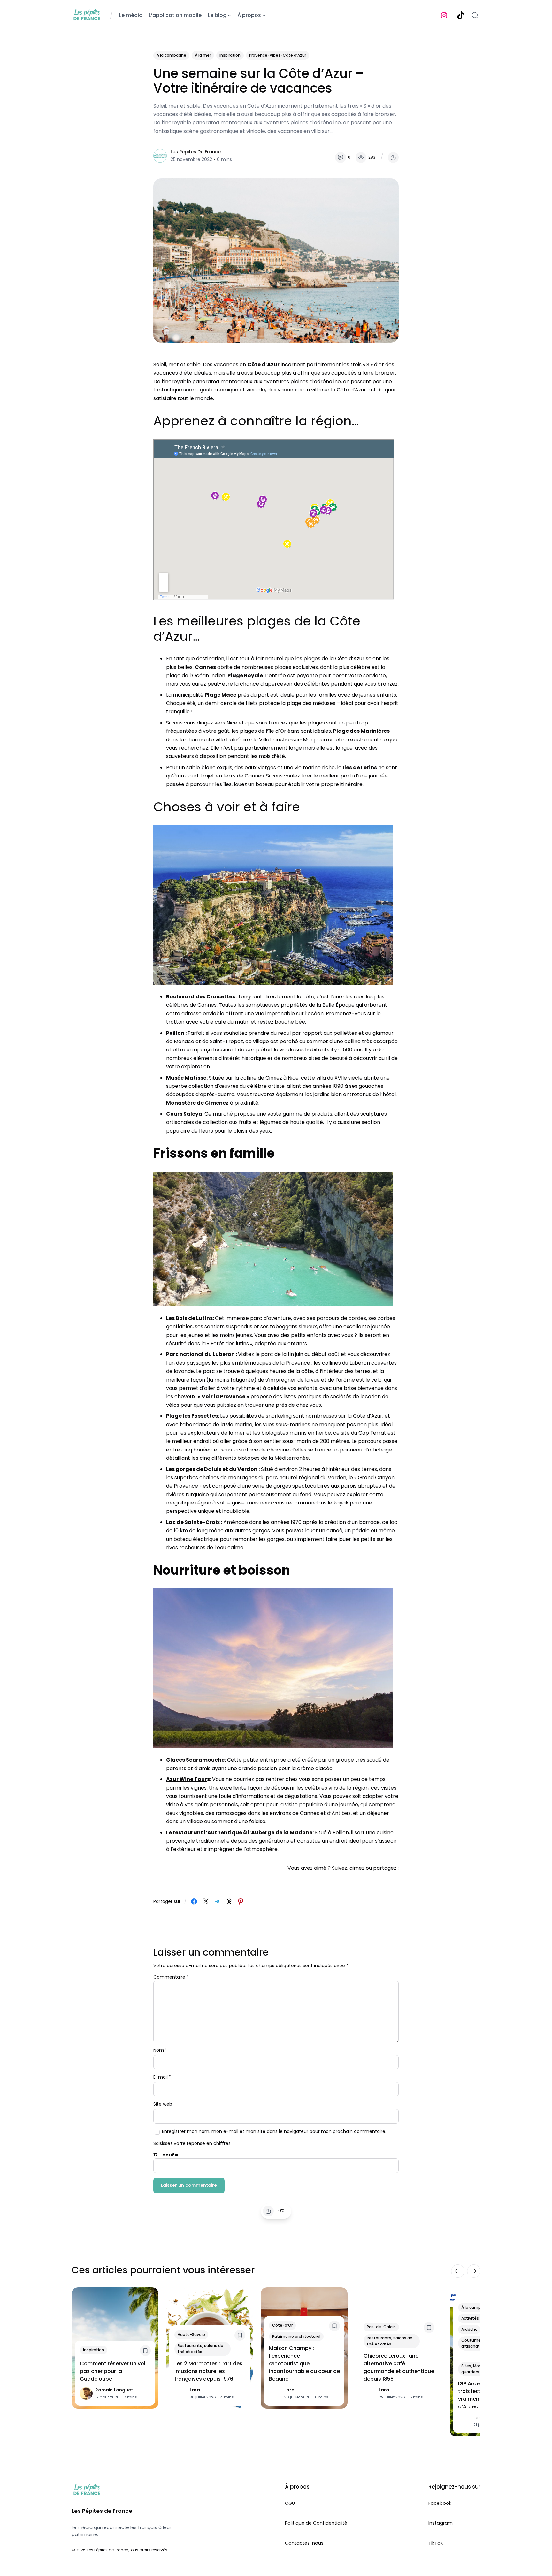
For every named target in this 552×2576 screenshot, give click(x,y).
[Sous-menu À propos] (264, 15)
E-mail (162, 2077)
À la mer (203, 55)
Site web (163, 2104)
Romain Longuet (114, 2390)
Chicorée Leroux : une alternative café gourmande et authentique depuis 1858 (399, 2367)
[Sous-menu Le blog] (229, 15)
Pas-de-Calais (381, 2327)
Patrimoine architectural (296, 2336)
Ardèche (469, 2329)
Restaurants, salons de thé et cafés (200, 2349)
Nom (160, 2050)
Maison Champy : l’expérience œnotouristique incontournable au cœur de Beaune (304, 2364)
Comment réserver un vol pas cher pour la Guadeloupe (113, 2371)
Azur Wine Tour (187, 1779)
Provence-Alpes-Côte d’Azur (278, 55)
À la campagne (171, 55)
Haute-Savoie (191, 2334)
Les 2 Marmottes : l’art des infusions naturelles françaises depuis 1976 (208, 2371)
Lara (195, 2390)
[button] (393, 157)
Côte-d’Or (282, 2325)
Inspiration (230, 55)
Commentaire (171, 1977)
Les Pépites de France (196, 152)
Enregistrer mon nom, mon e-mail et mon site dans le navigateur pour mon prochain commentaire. (274, 2131)
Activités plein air (478, 2318)
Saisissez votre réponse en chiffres (192, 2143)
